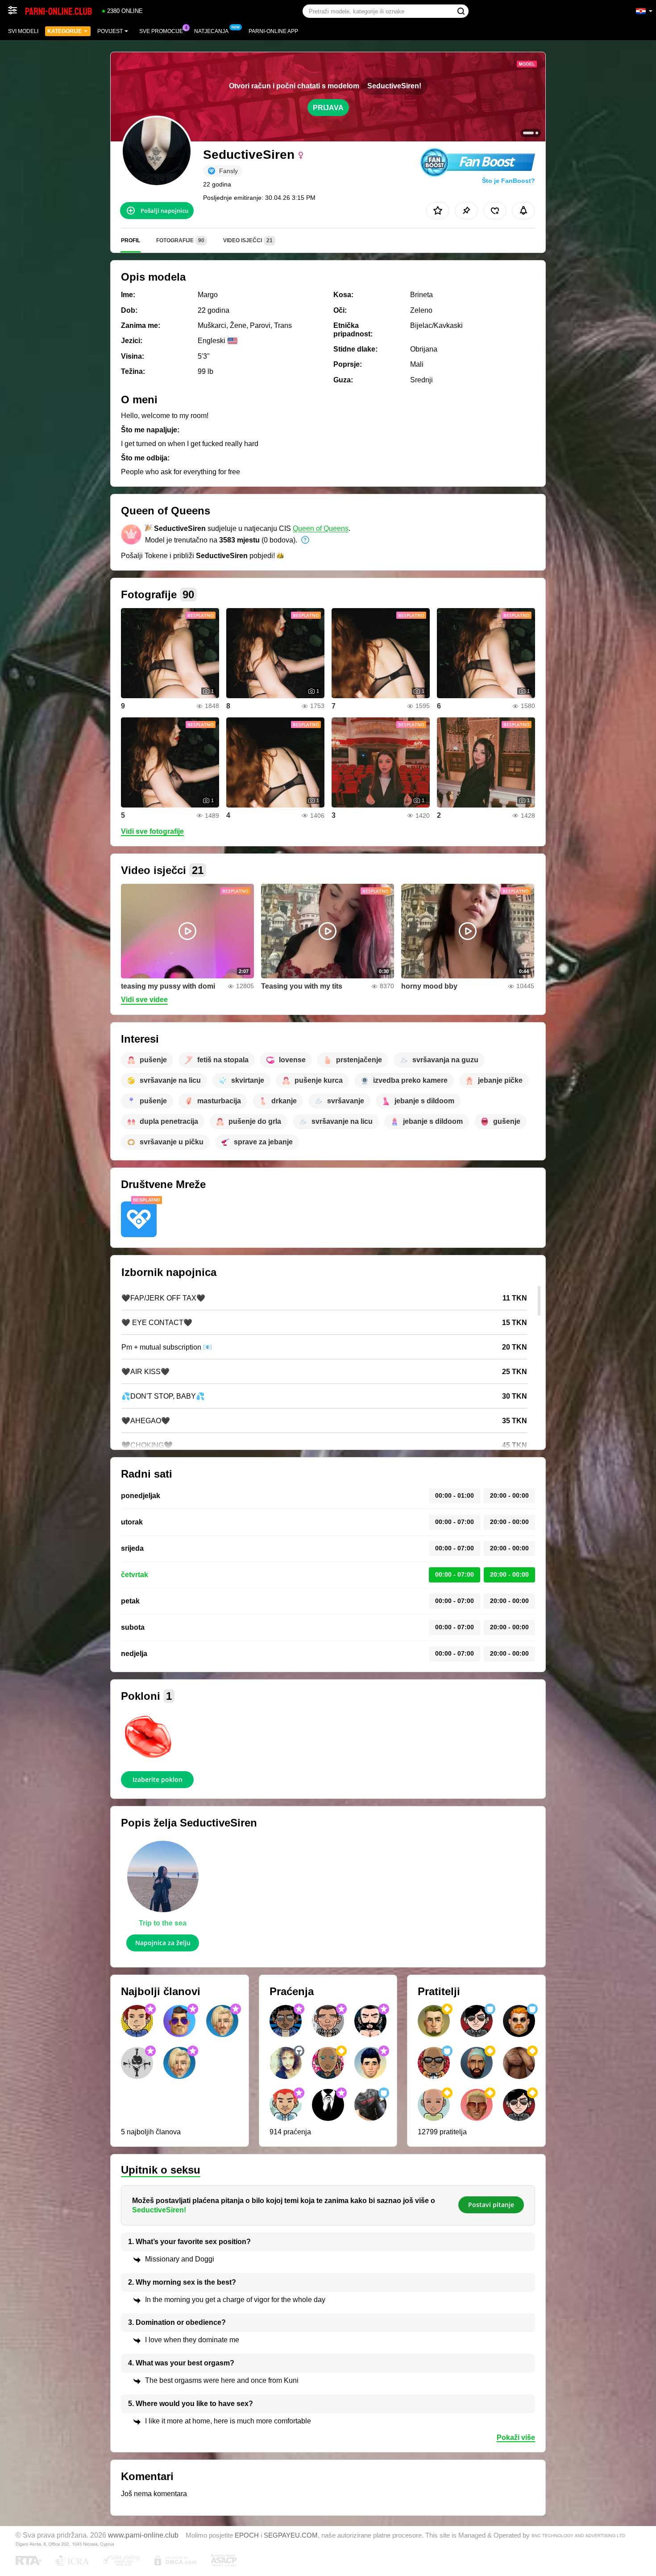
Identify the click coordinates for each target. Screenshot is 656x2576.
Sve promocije (161, 31)
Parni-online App (273, 31)
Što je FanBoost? (509, 181)
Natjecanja (211, 31)
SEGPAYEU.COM (291, 2535)
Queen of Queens (321, 528)
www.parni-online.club (143, 2535)
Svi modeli (23, 31)
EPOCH (247, 2535)
